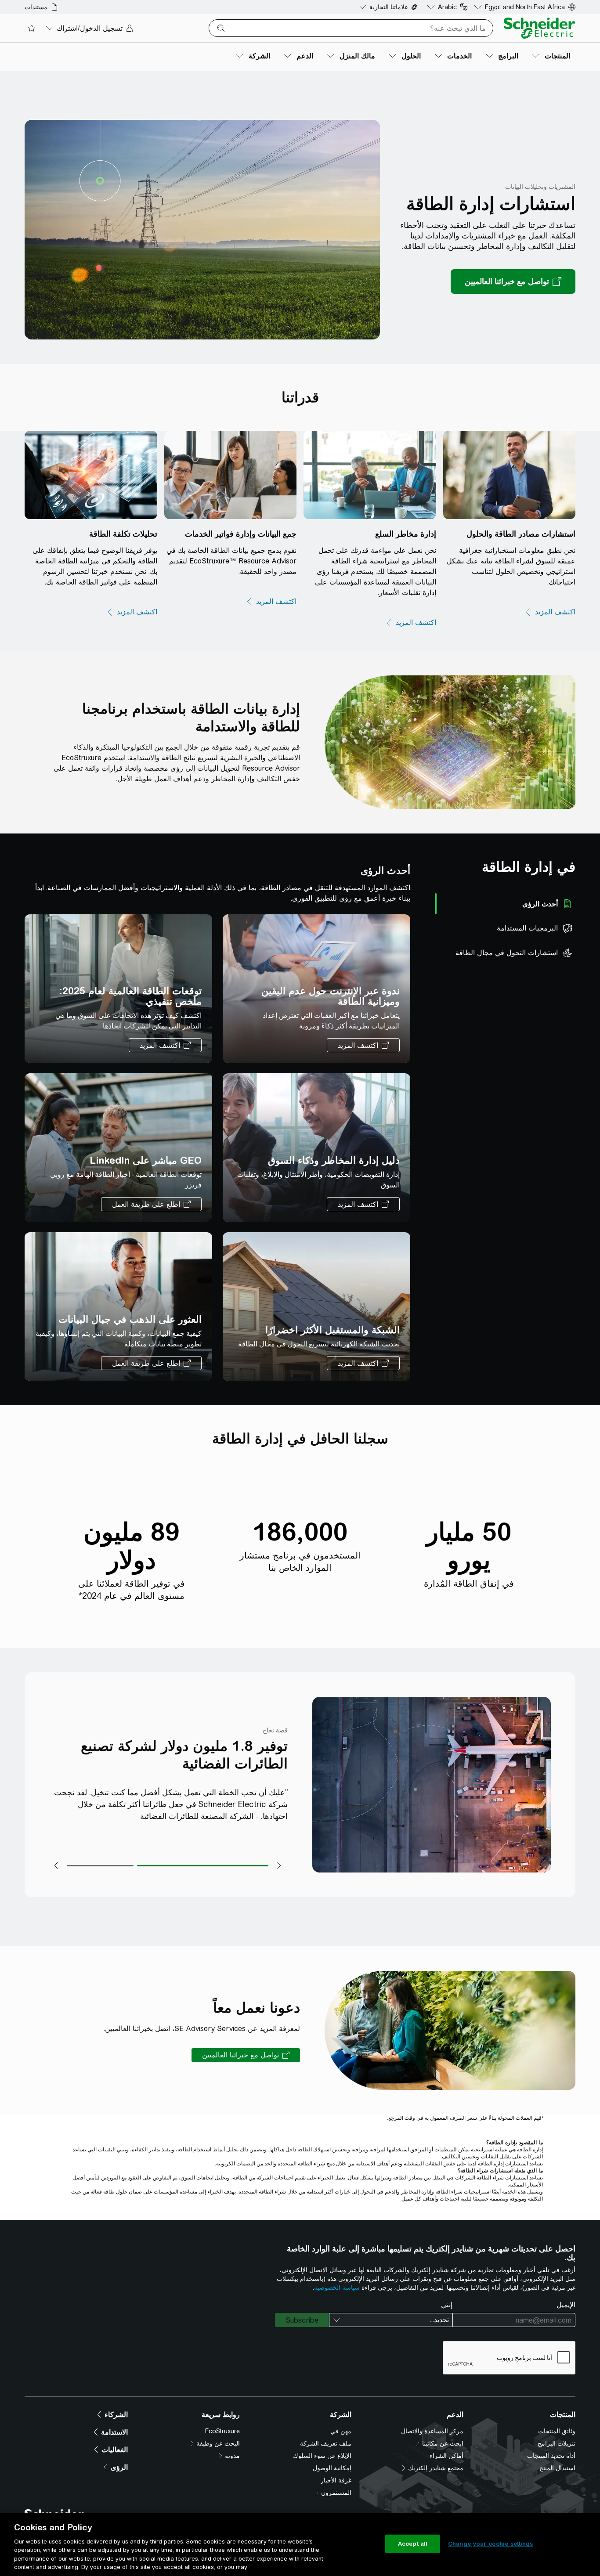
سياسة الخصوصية (337, 2287)
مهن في (341, 2431)
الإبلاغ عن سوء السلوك (322, 2456)
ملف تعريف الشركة (326, 2443)
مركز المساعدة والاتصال (432, 2431)
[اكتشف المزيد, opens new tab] (550, 612)
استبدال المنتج (557, 2468)
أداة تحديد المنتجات (551, 2456)
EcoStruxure (222, 2431)
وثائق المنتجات (557, 2431)
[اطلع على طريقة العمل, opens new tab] (151, 1204)
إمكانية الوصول (332, 2468)
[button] (246, 2055)
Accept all (413, 2544)
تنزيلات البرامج (557, 2443)
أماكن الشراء (446, 2456)
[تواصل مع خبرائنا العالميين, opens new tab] (513, 281)
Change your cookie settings (491, 2544)
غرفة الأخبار (336, 2480)
